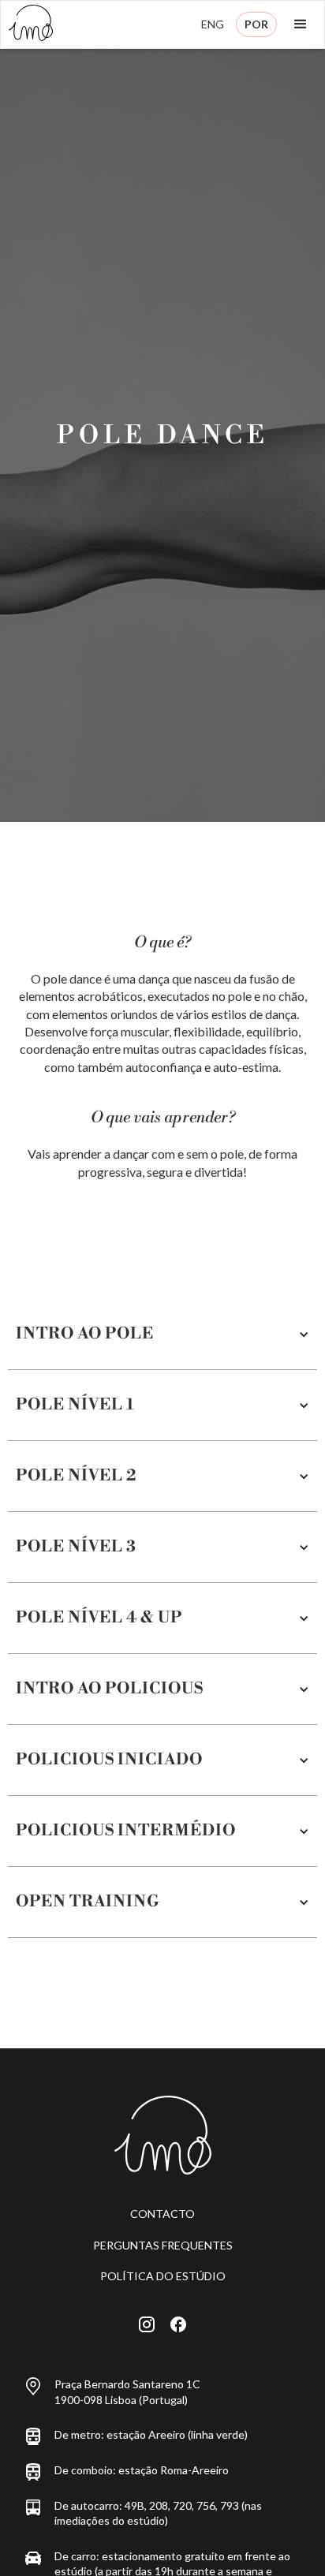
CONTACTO (162, 2214)
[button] (301, 24)
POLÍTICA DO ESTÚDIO (163, 2276)
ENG (213, 24)
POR (256, 24)
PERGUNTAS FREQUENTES (163, 2245)
